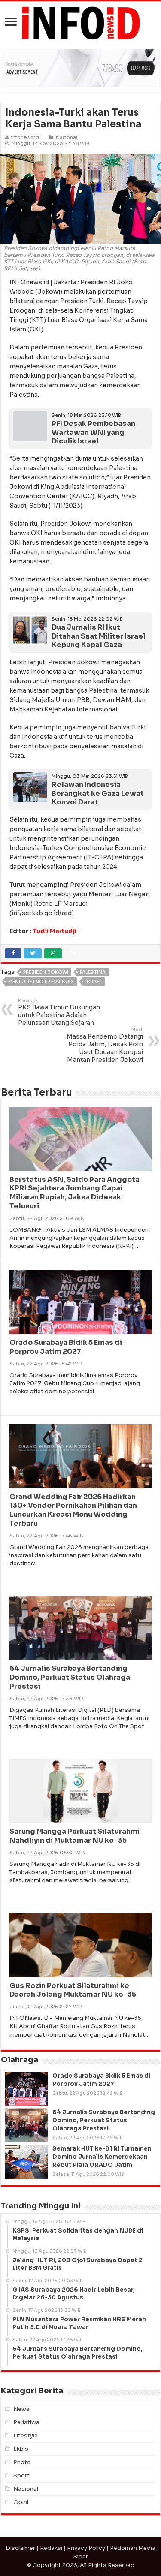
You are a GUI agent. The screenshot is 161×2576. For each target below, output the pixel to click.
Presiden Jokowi (46, 972)
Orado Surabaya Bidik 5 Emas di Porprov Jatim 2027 (66, 1347)
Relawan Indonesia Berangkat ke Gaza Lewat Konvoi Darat (98, 793)
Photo (22, 2462)
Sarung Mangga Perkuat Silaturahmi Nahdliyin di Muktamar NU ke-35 (74, 1836)
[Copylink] (73, 953)
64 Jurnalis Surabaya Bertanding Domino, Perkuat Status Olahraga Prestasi (70, 1677)
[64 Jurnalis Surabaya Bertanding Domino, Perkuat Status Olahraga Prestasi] (27, 2125)
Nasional (67, 137)
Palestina (93, 972)
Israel (94, 982)
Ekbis (21, 2449)
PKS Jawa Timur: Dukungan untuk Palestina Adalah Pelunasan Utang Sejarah (59, 1012)
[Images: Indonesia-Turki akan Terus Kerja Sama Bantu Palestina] (80, 198)
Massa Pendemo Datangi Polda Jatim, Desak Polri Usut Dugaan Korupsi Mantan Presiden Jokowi (105, 1045)
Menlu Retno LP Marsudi (41, 982)
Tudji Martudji (55, 931)
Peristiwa (26, 2422)
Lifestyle (26, 2436)
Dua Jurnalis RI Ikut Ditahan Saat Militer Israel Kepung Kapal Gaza (99, 636)
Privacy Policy (86, 2548)
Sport (21, 2475)
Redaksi (51, 2548)
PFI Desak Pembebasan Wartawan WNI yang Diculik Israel (93, 432)
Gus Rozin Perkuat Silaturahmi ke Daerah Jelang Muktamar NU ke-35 (73, 1990)
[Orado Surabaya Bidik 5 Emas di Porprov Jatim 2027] (27, 2089)
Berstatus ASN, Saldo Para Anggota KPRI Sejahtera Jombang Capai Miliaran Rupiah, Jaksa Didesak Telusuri (74, 1193)
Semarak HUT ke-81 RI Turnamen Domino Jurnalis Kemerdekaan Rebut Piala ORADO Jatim (102, 2157)
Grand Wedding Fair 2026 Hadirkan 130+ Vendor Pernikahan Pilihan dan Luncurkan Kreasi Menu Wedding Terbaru (73, 1510)
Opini (21, 2502)
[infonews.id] (81, 23)
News (21, 2409)
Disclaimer (20, 2548)
